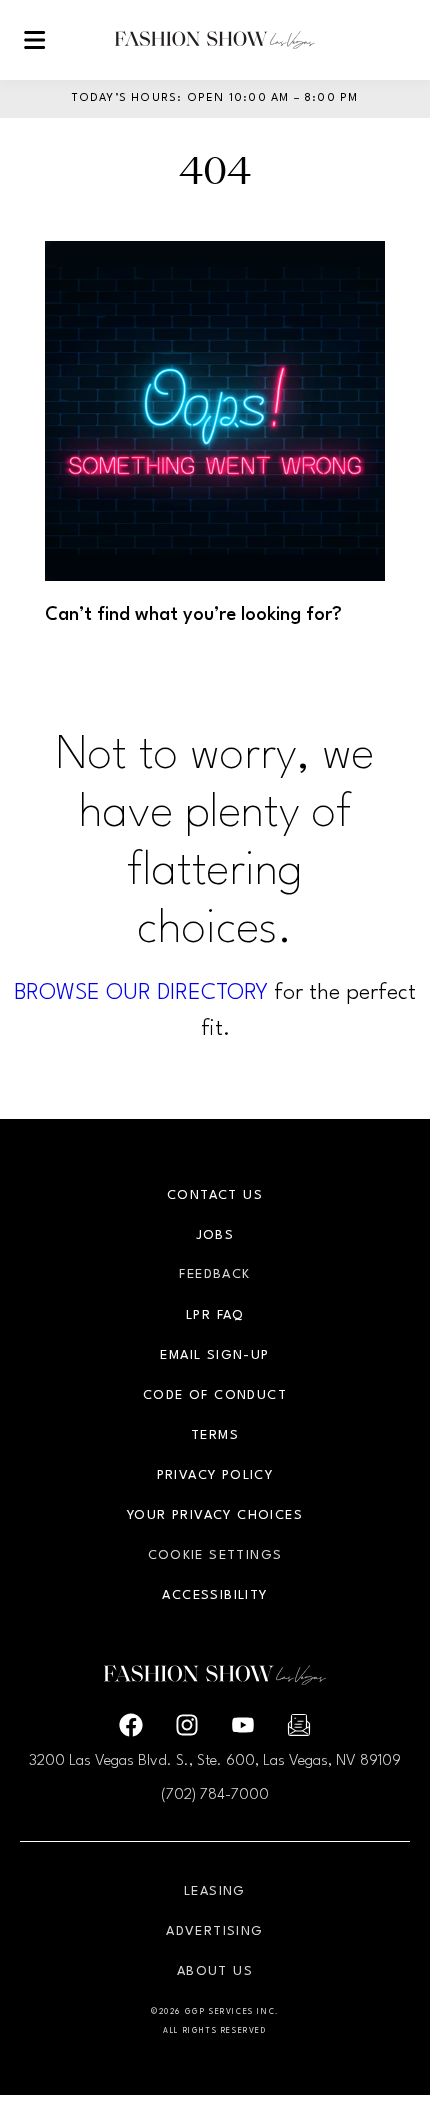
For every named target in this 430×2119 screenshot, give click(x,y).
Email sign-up (214, 1355)
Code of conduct (215, 1395)
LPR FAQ (215, 1315)
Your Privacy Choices (215, 1515)
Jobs (215, 1235)
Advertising (214, 1931)
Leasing (215, 1891)
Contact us (215, 1195)
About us (215, 1971)
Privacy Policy (215, 1475)
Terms (215, 1435)
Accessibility (214, 1595)
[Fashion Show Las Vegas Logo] (214, 40)
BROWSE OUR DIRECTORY (141, 993)
